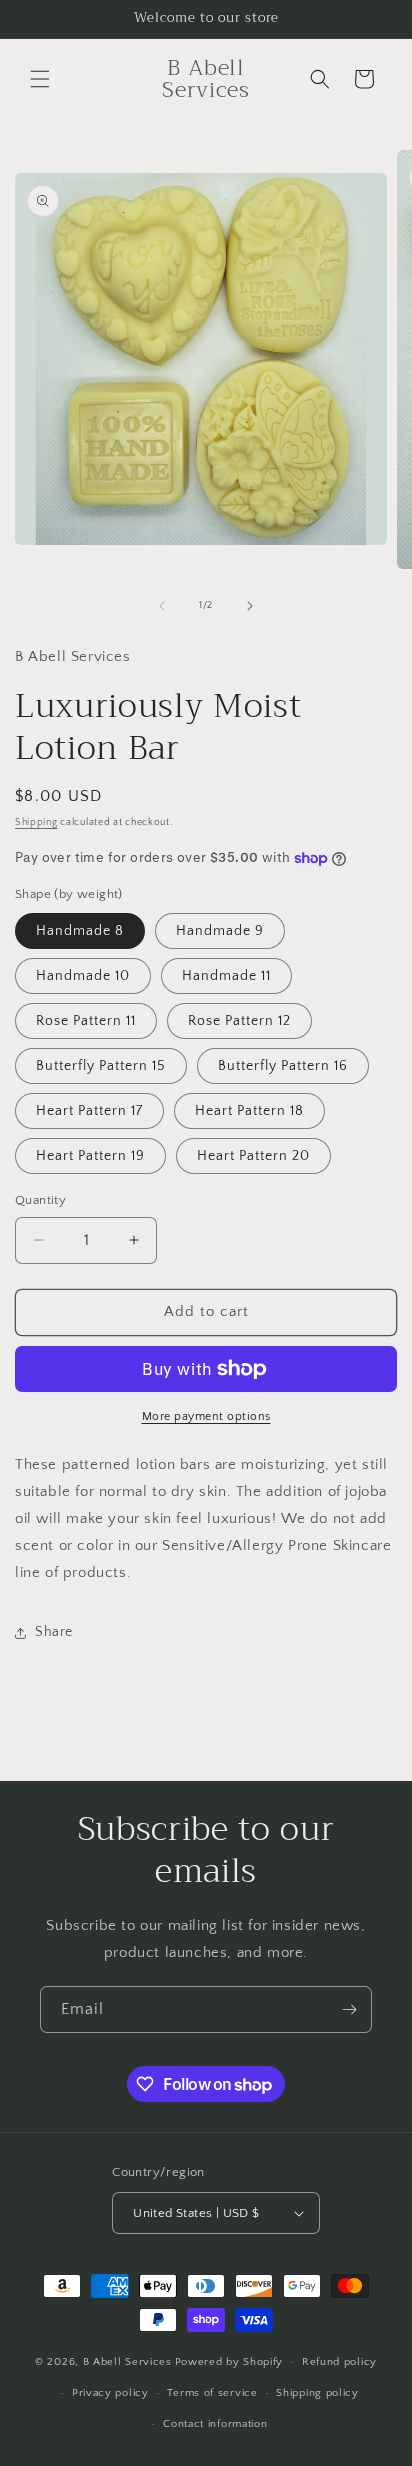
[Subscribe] (349, 2009)
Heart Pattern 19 (90, 1156)
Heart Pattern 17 (89, 1111)
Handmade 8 (80, 931)
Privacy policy (110, 2393)
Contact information (215, 2424)
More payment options (206, 1416)
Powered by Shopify (229, 2362)
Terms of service (212, 2393)
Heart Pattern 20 (253, 1156)
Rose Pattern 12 (239, 1021)
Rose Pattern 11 (86, 1021)
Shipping (36, 822)
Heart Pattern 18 (249, 1111)
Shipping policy (317, 2393)
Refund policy (339, 2362)
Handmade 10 (83, 976)
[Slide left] (162, 606)
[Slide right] (250, 606)
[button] (40, 79)
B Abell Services (127, 2362)
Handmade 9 (220, 931)
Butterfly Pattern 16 (283, 1066)
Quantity (40, 1200)
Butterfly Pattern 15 (101, 1066)
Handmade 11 (226, 976)
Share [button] (54, 1632)
